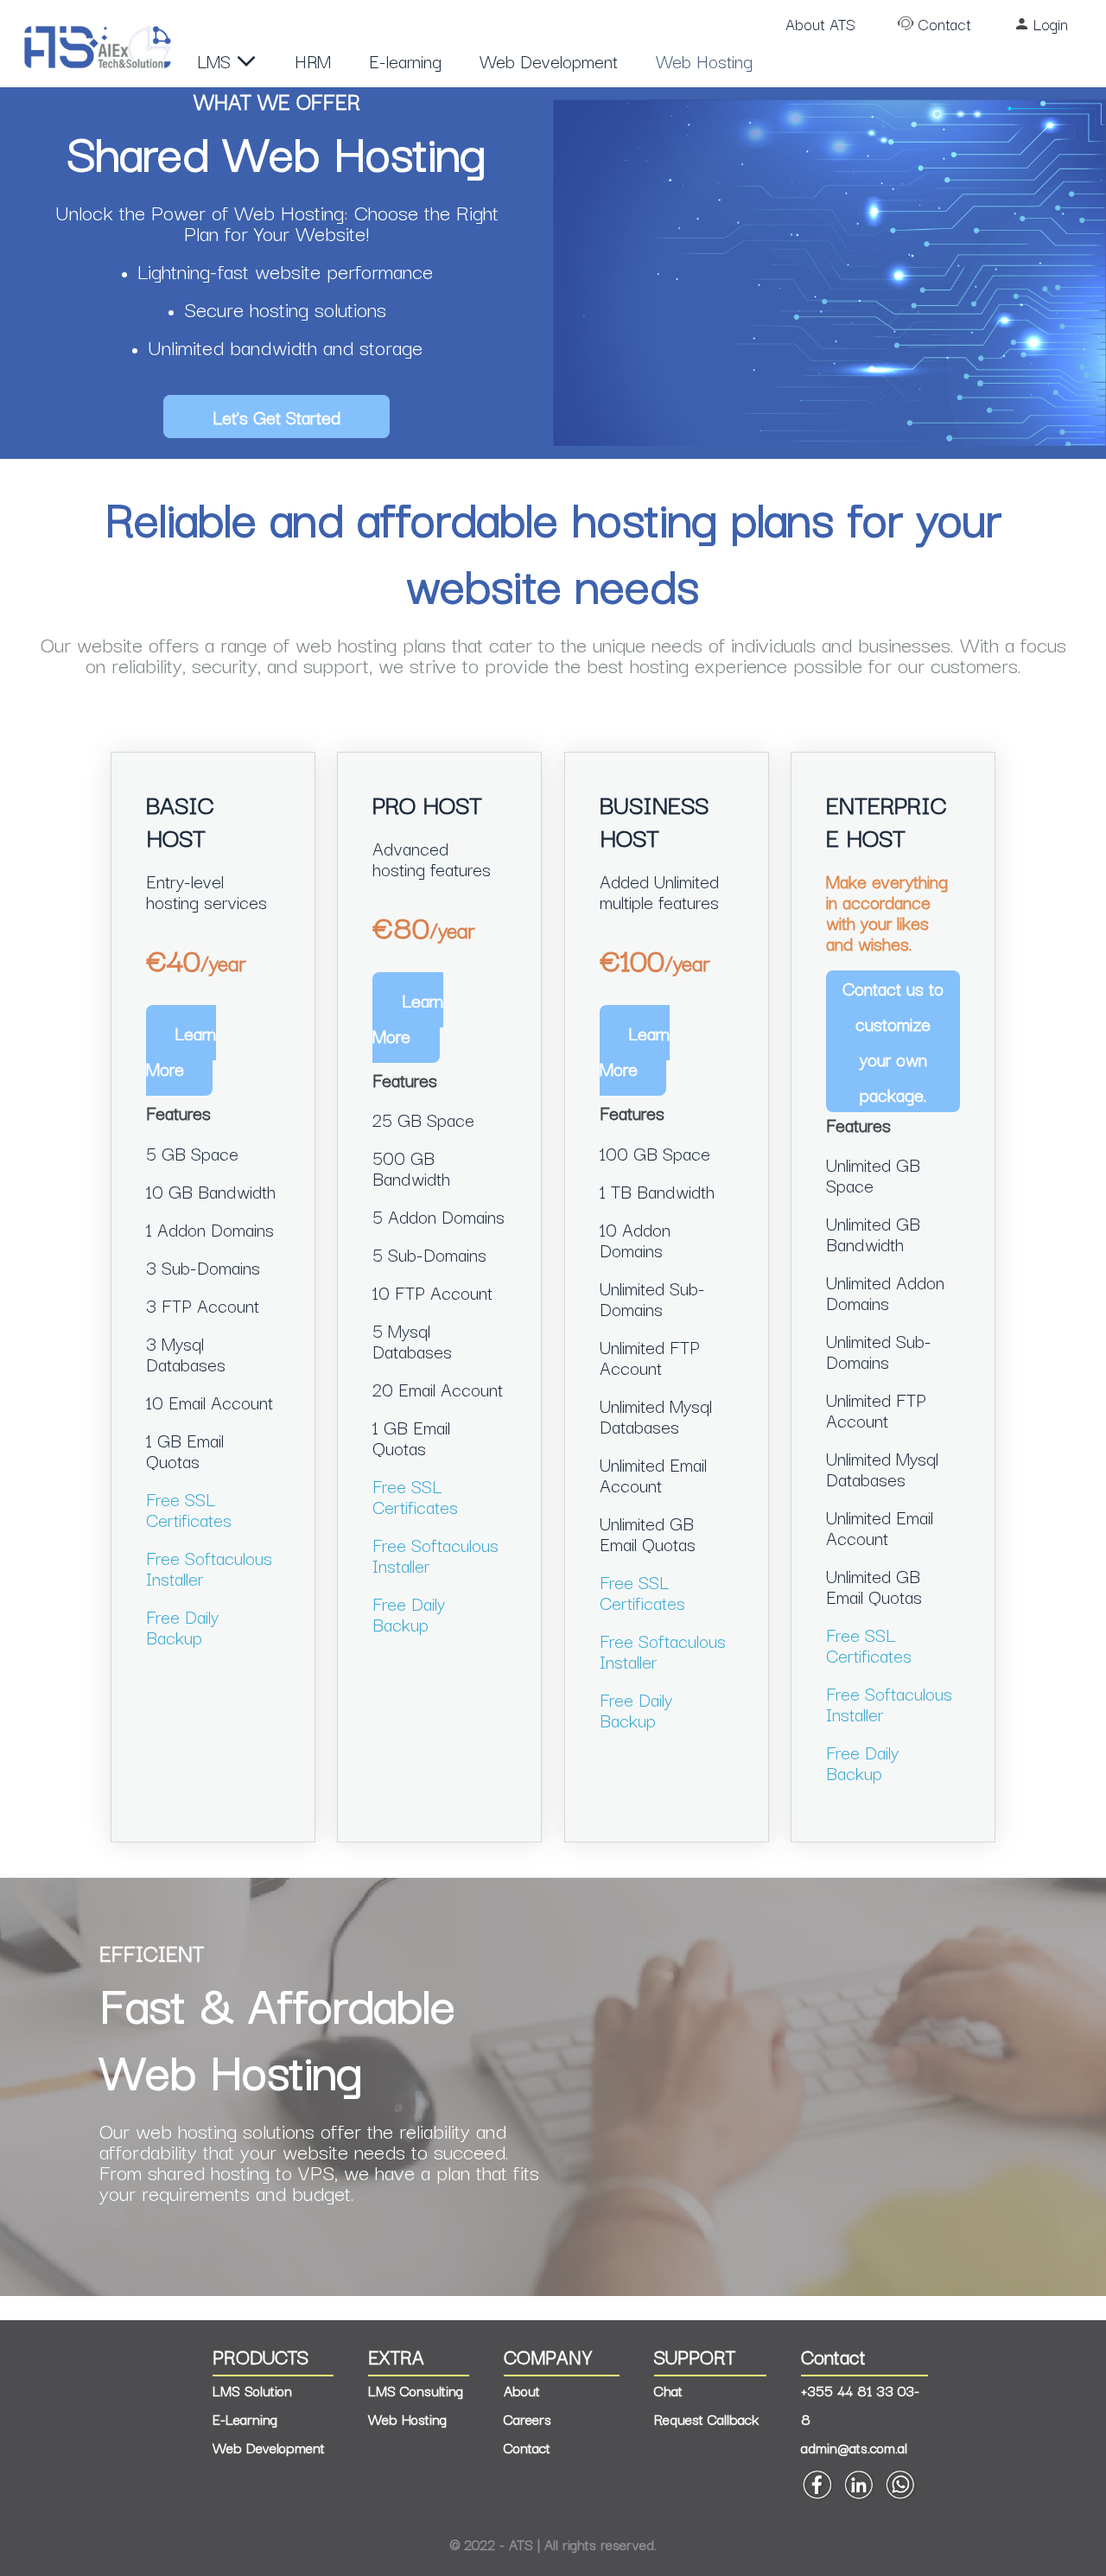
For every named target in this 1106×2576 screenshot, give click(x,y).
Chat (668, 2390)
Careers (528, 2419)
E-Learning (245, 2419)
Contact (944, 23)
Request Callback (706, 2419)
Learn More (181, 1050)
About (522, 2390)
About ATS (820, 23)
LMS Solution (252, 2390)
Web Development (549, 60)
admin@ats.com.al (854, 2447)
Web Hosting (704, 60)
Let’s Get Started (276, 417)
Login (1051, 23)
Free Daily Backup (182, 1626)
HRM (313, 60)
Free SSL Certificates (189, 1509)
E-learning (405, 60)
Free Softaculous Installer (209, 1568)
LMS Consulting (416, 2390)
